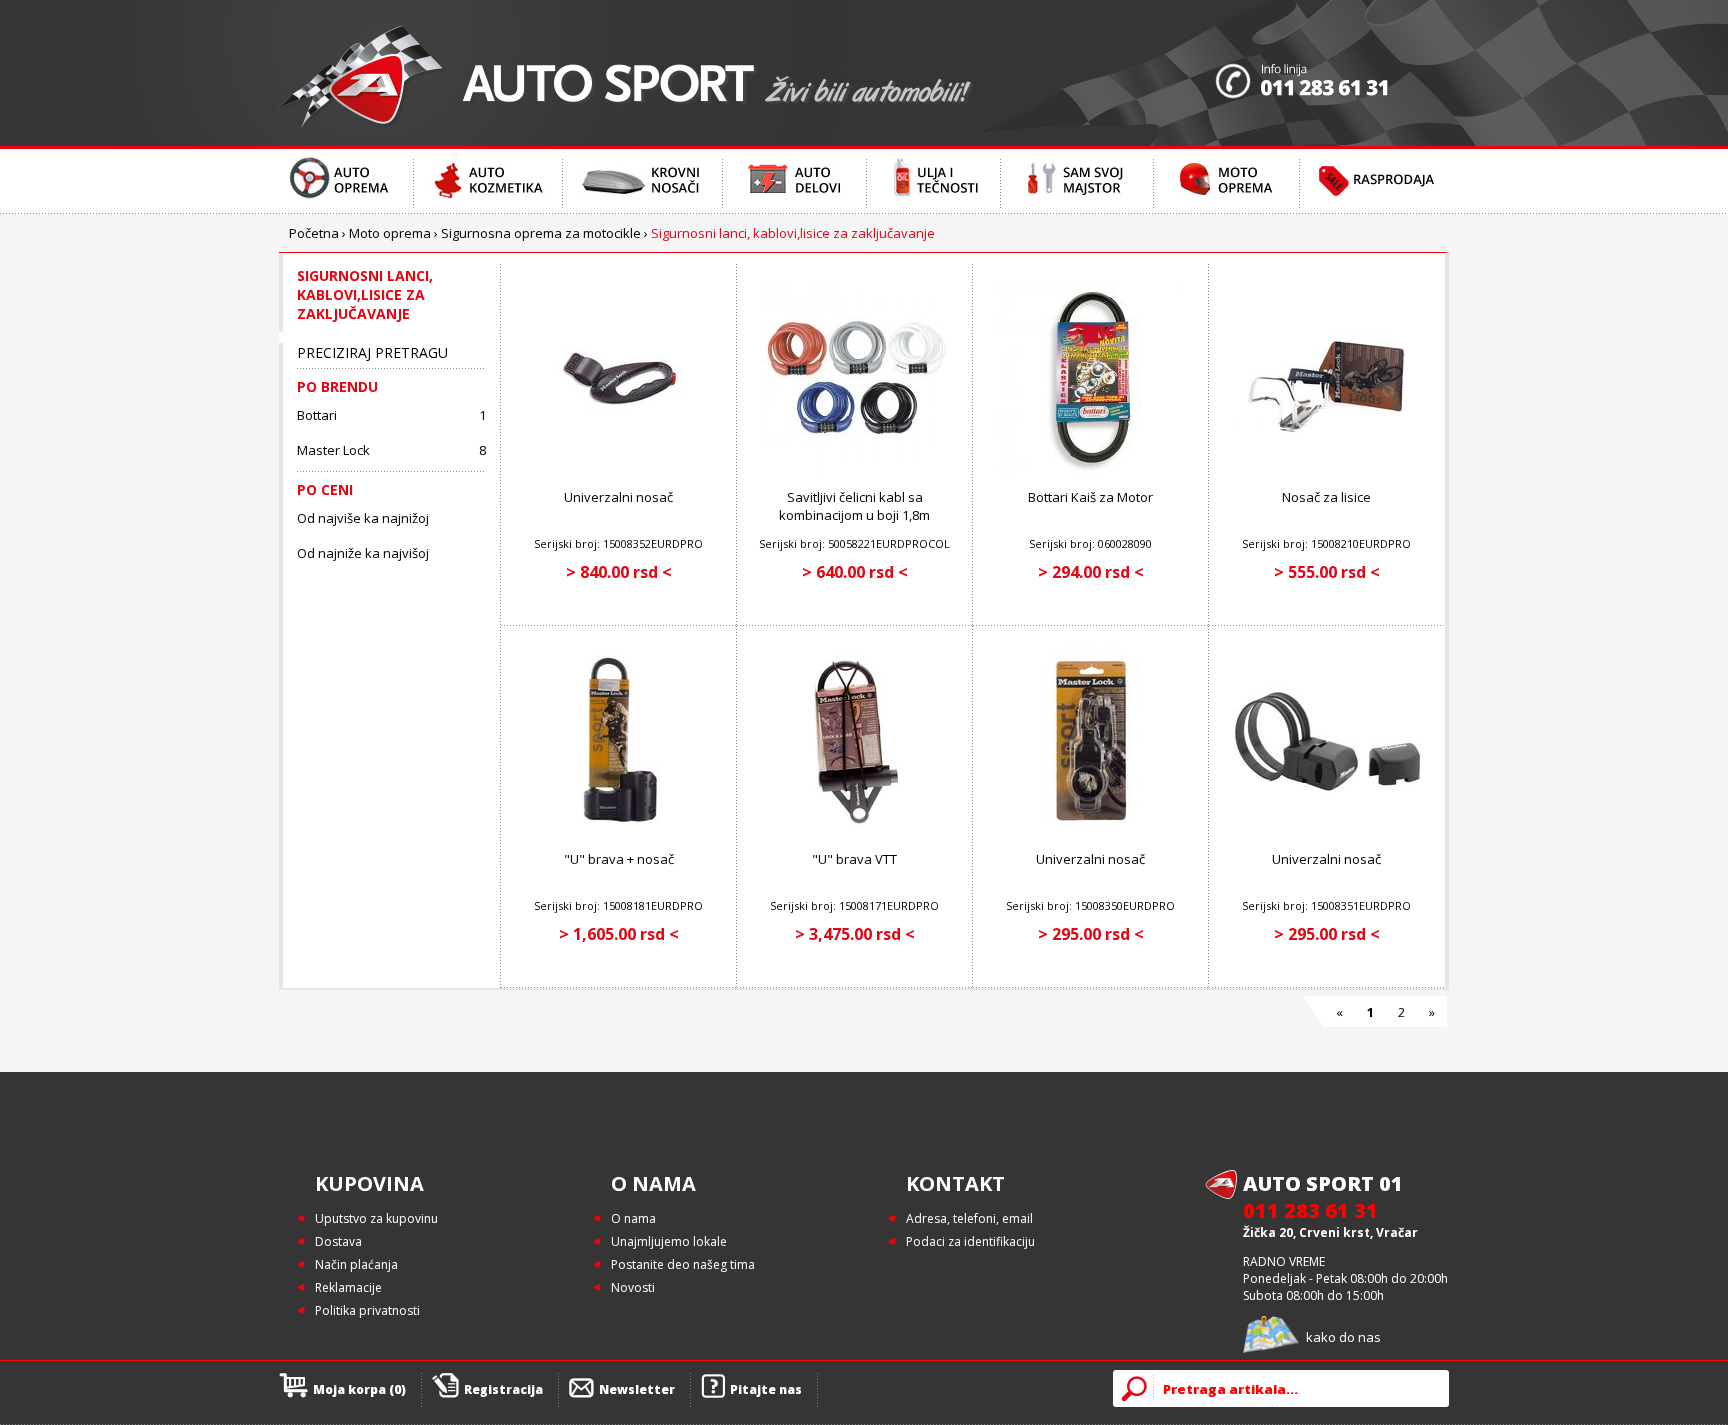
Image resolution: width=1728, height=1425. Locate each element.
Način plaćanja (356, 1264)
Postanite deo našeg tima (683, 1264)
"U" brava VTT (854, 859)
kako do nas (1343, 1337)
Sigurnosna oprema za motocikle (541, 233)
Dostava (338, 1241)
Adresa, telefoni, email (969, 1218)
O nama (633, 1218)
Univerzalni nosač (618, 497)
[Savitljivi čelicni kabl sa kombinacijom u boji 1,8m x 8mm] (855, 469)
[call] (1332, 73)
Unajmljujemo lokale (669, 1241)
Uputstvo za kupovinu (376, 1218)
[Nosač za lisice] (1327, 469)
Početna (314, 233)
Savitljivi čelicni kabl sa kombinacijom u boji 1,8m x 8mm (854, 515)
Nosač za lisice (1326, 497)
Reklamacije (348, 1287)
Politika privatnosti (367, 1310)
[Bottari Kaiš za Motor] (1091, 469)
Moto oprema (390, 233)
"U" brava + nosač (619, 859)
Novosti (633, 1287)
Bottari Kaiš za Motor (1090, 497)
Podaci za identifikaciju (970, 1241)
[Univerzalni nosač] (619, 469)
